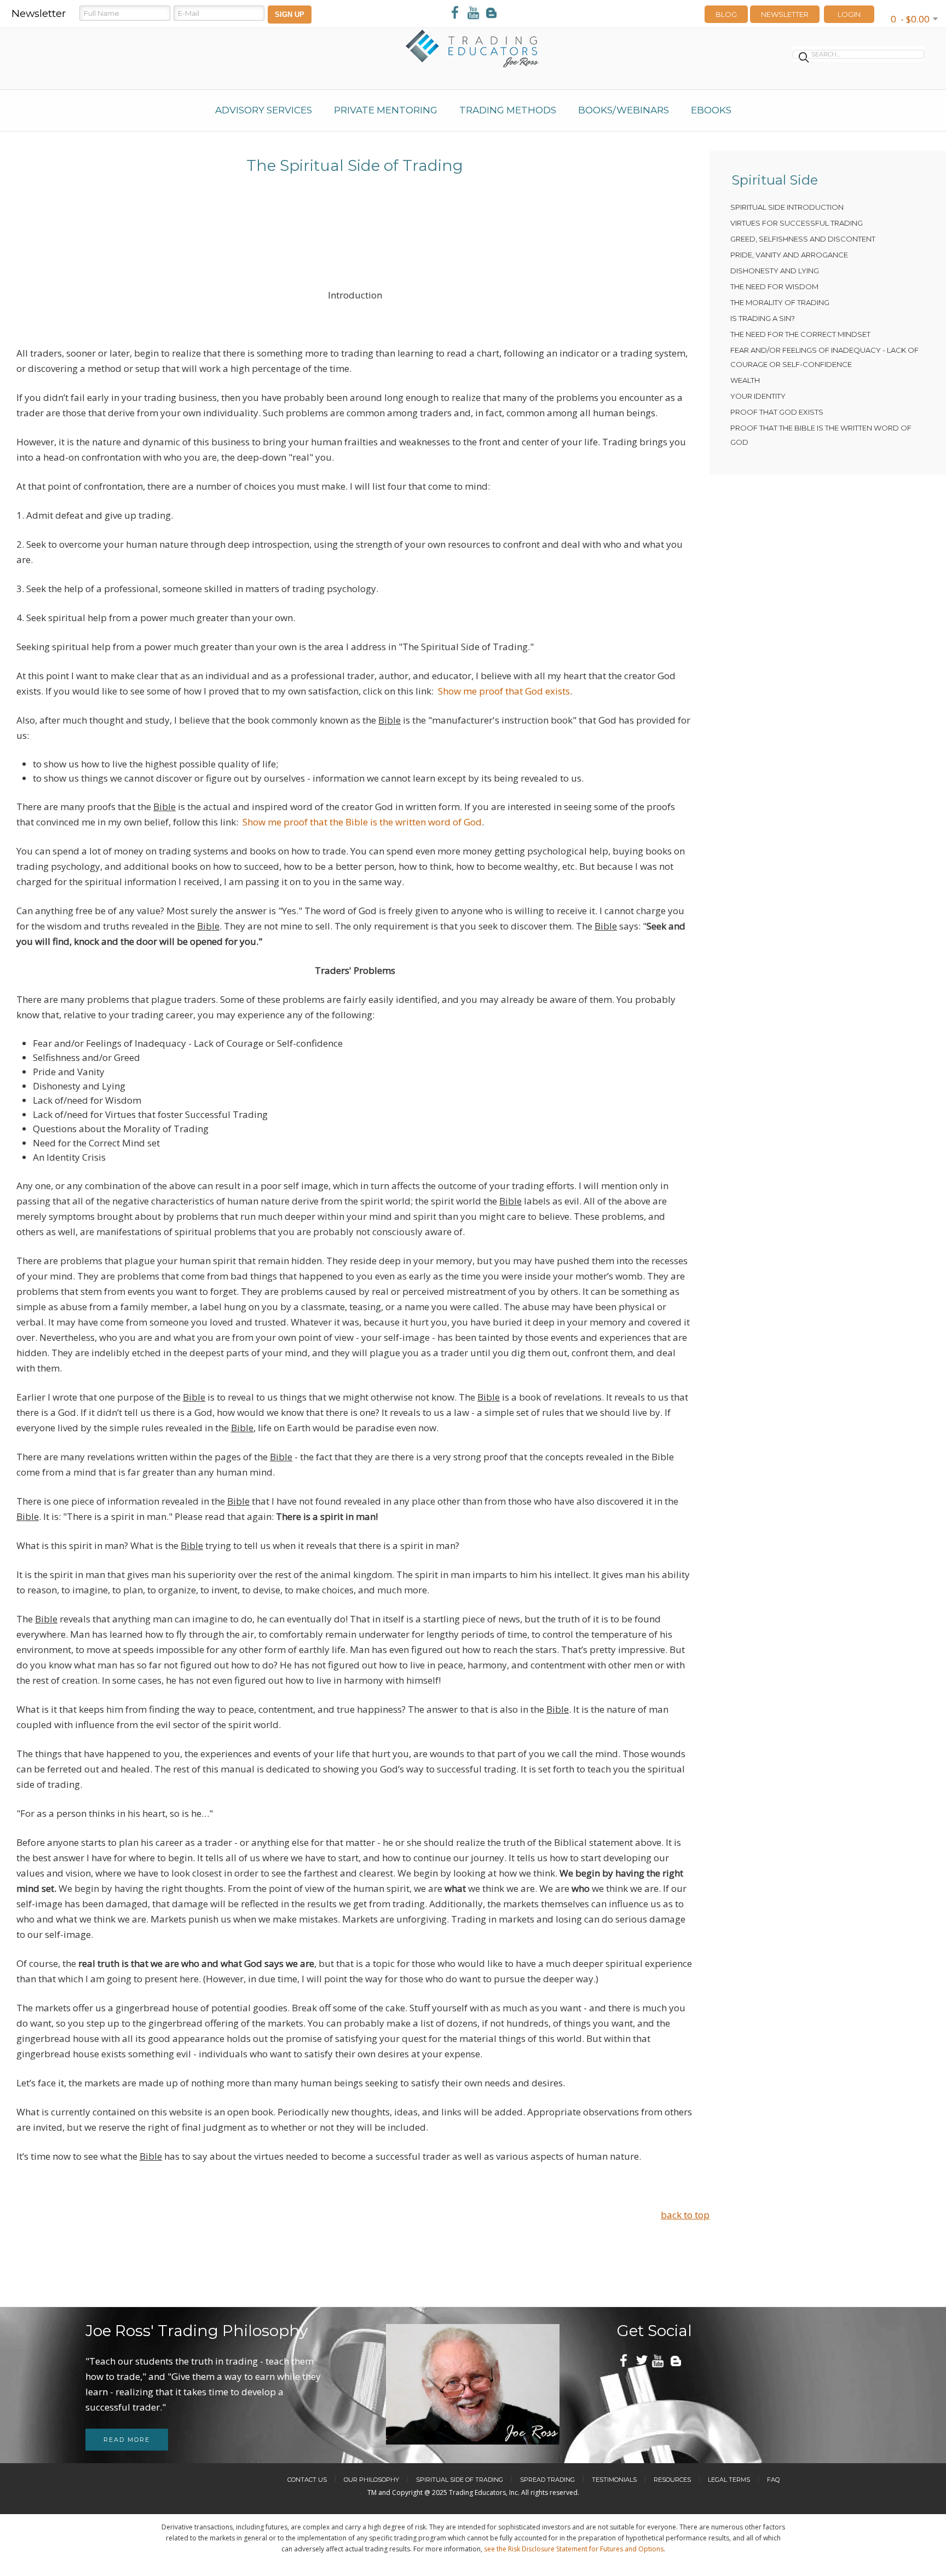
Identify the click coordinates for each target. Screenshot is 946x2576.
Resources (672, 2480)
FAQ (773, 2480)
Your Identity (758, 396)
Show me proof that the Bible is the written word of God (362, 822)
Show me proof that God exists (504, 691)
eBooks (711, 110)
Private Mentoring (386, 110)
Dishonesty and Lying (775, 271)
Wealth (745, 380)
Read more (127, 2440)
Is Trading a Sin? (763, 318)
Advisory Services (264, 110)
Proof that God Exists (777, 412)
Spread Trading (547, 2480)
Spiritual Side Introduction (787, 207)
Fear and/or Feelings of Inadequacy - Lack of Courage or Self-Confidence (824, 357)
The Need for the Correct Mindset (800, 334)
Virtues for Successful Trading (797, 223)
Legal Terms (729, 2480)
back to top (685, 2215)
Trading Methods (508, 110)
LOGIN (849, 14)
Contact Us (307, 2480)
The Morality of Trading (780, 302)
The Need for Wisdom (774, 286)
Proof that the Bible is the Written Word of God (821, 435)
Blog (726, 14)
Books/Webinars (624, 110)
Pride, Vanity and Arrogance (789, 255)
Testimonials (614, 2480)
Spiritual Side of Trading (460, 2480)
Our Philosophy (371, 2480)
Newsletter (785, 14)
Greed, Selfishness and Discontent (803, 239)
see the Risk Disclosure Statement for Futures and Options (574, 2549)
